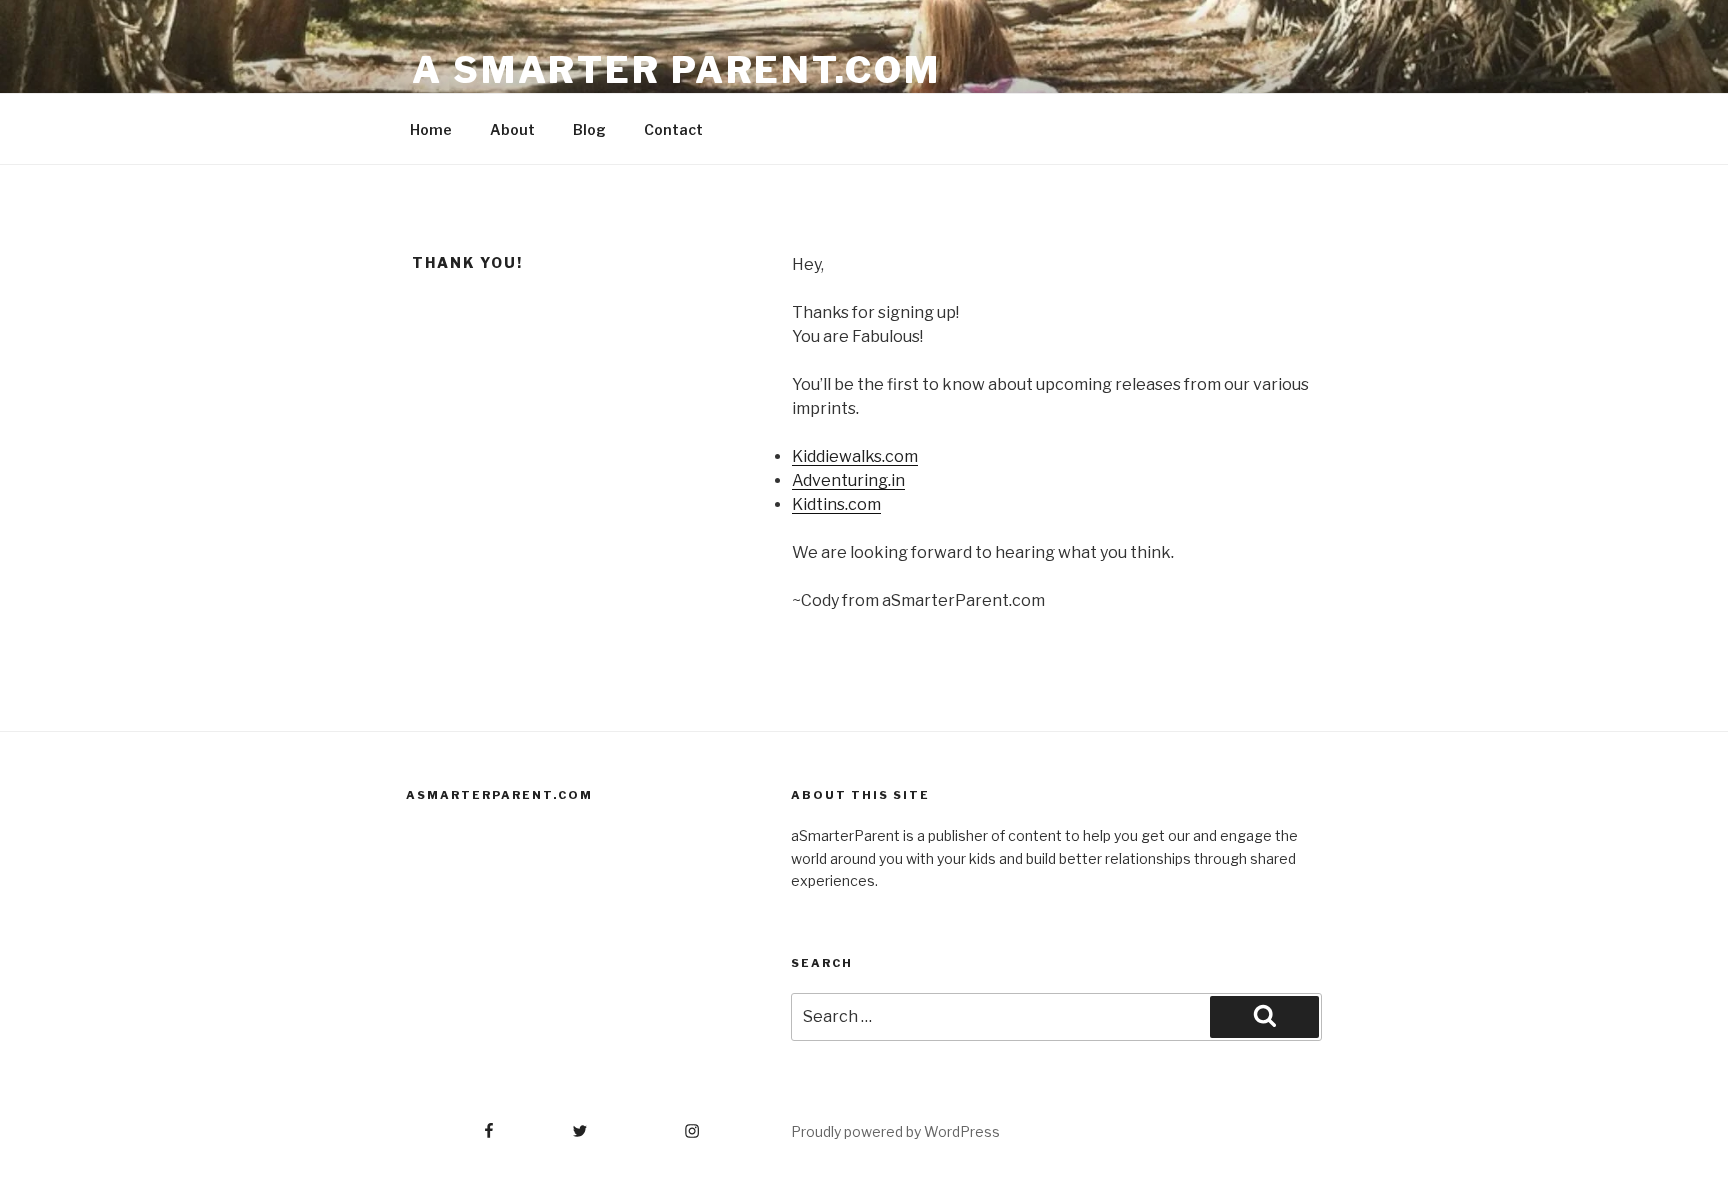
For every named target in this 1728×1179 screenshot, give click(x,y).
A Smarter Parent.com (676, 70)
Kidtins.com (836, 504)
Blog (589, 129)
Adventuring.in (848, 480)
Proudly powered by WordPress (895, 1131)
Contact (673, 129)
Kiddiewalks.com (855, 456)
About (512, 129)
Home (431, 129)
